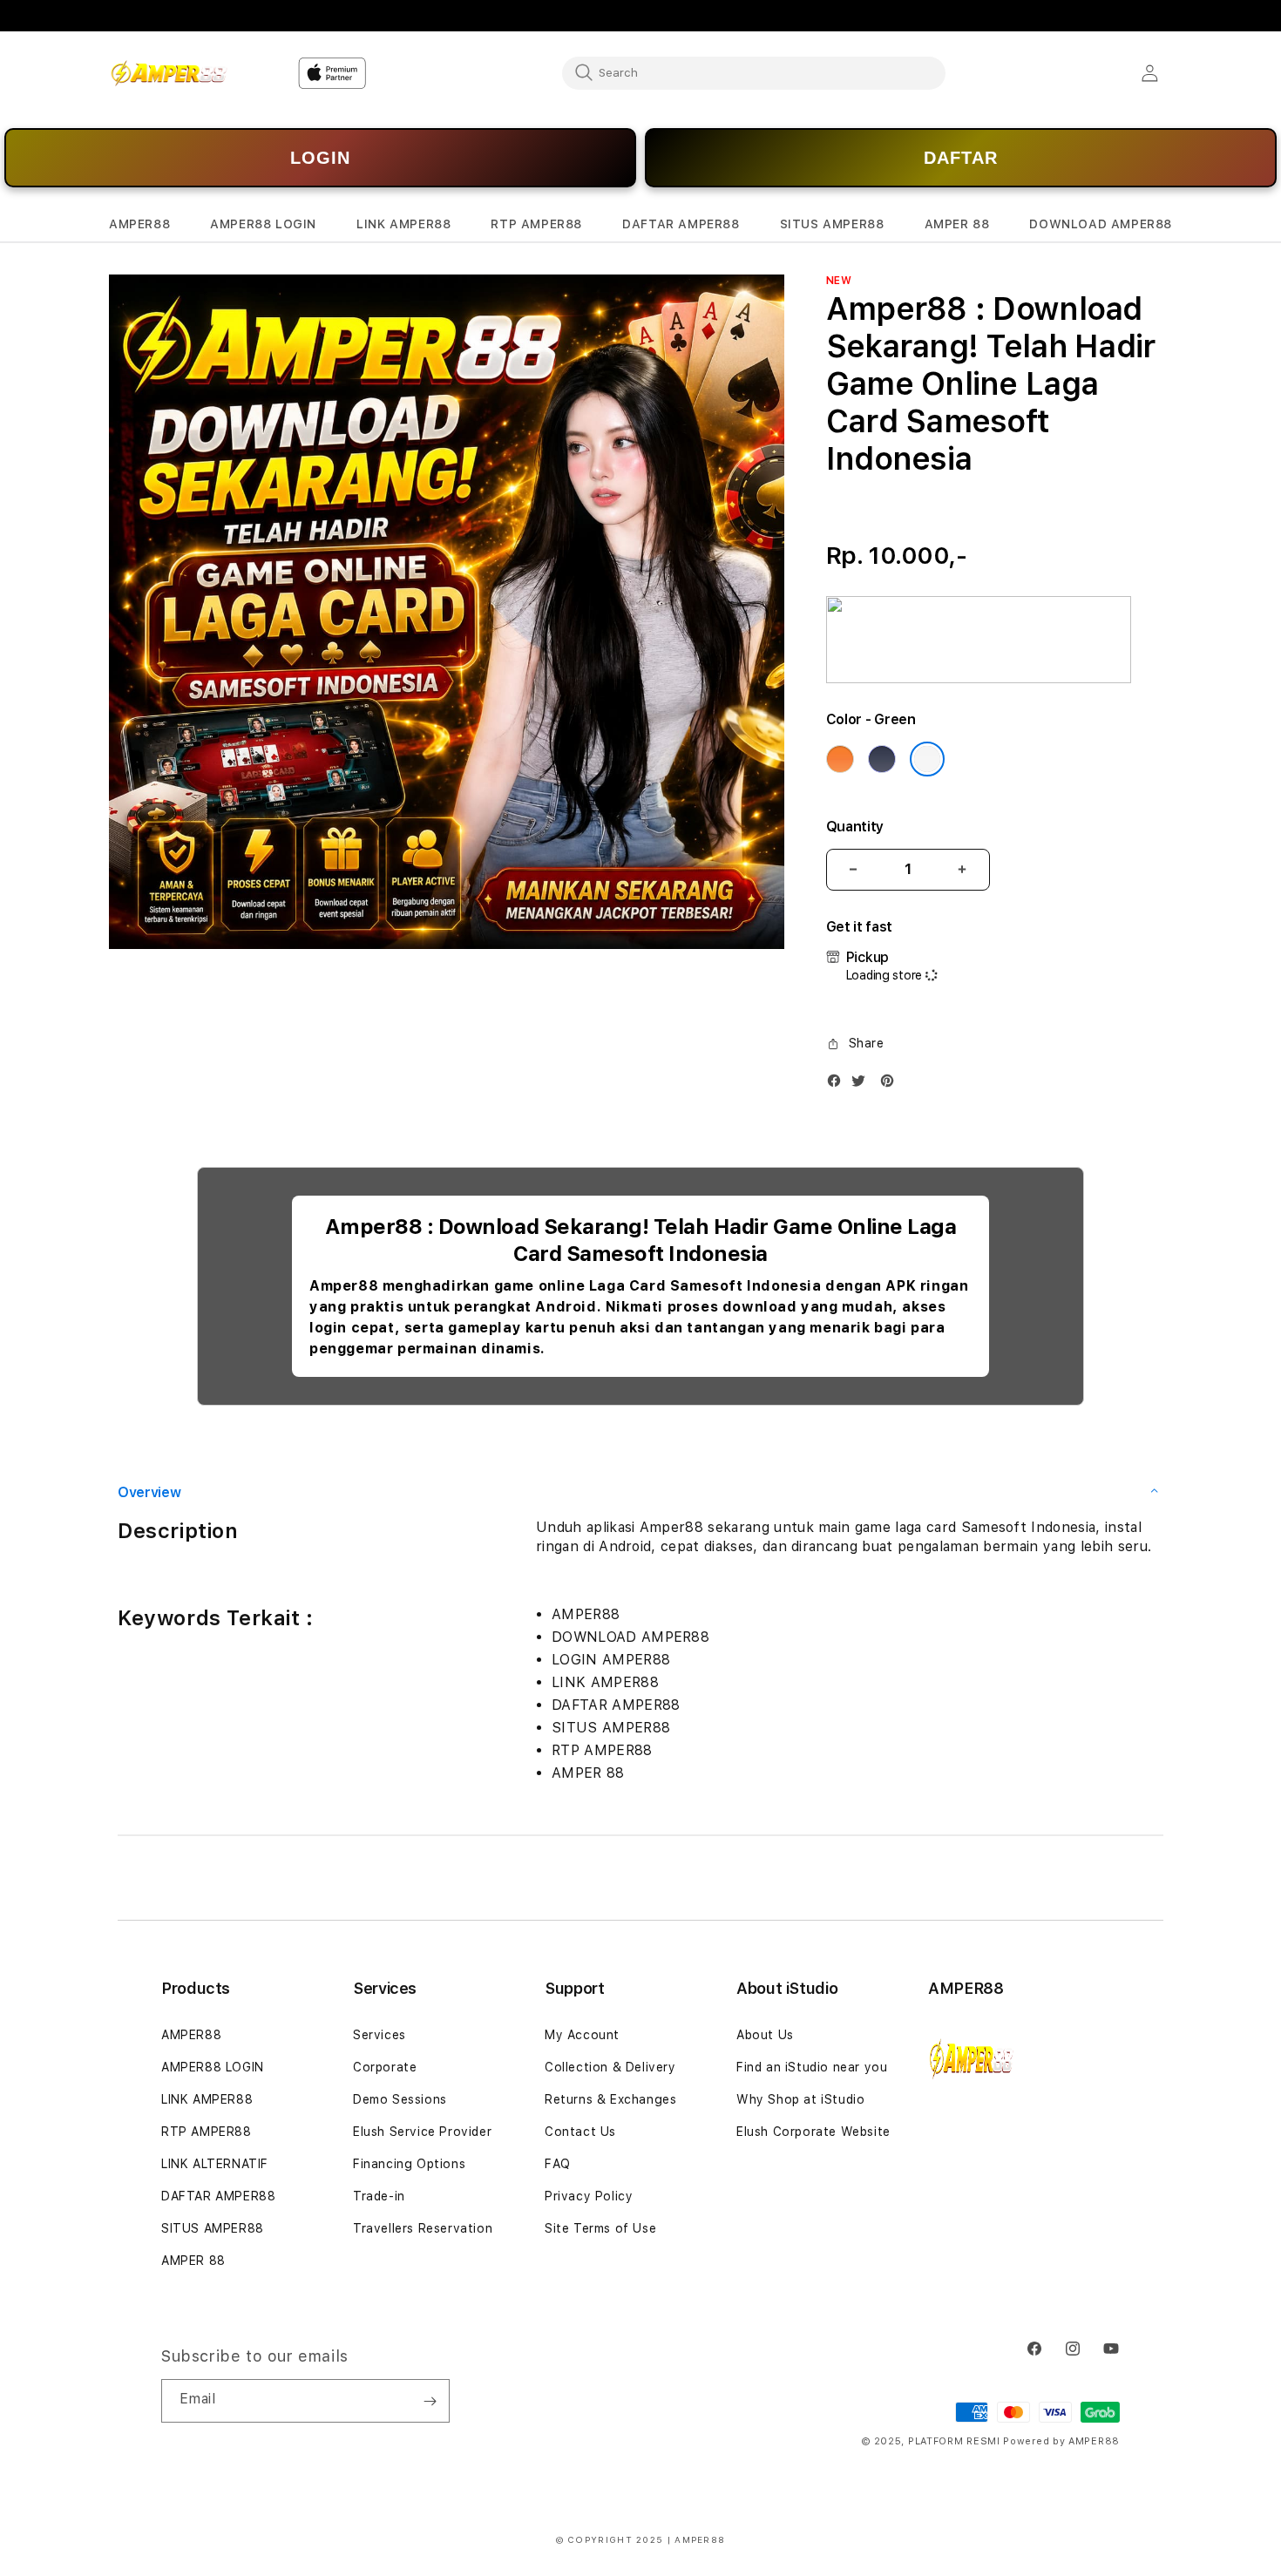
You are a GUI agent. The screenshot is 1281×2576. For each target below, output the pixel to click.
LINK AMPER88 (207, 2099)
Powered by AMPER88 (1061, 2441)
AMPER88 (191, 2035)
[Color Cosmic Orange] (840, 759)
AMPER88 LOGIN (213, 2067)
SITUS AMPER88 (213, 2228)
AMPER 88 (193, 2261)
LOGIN (320, 158)
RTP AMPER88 (207, 2132)
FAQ (558, 2164)
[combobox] (754, 72)
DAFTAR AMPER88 (218, 2196)
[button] (139, 224)
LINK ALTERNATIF (215, 2164)
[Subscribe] (430, 2401)
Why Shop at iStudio (800, 2099)
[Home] (169, 73)
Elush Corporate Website (813, 2132)
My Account (582, 2035)
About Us (765, 2035)
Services (380, 2035)
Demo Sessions (400, 2099)
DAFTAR (961, 158)
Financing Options (409, 2164)
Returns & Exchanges (610, 2099)
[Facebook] (838, 1085)
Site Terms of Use (600, 2228)
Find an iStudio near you (812, 2067)
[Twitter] (863, 1085)
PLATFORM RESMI (954, 2441)
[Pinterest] (891, 1085)
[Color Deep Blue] (882, 759)
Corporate (385, 2067)
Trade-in (379, 2196)
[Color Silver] (927, 759)
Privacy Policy (589, 2196)
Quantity (855, 827)
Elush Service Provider (422, 2132)
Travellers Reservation (423, 2228)
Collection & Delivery (610, 2067)
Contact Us (580, 2132)
